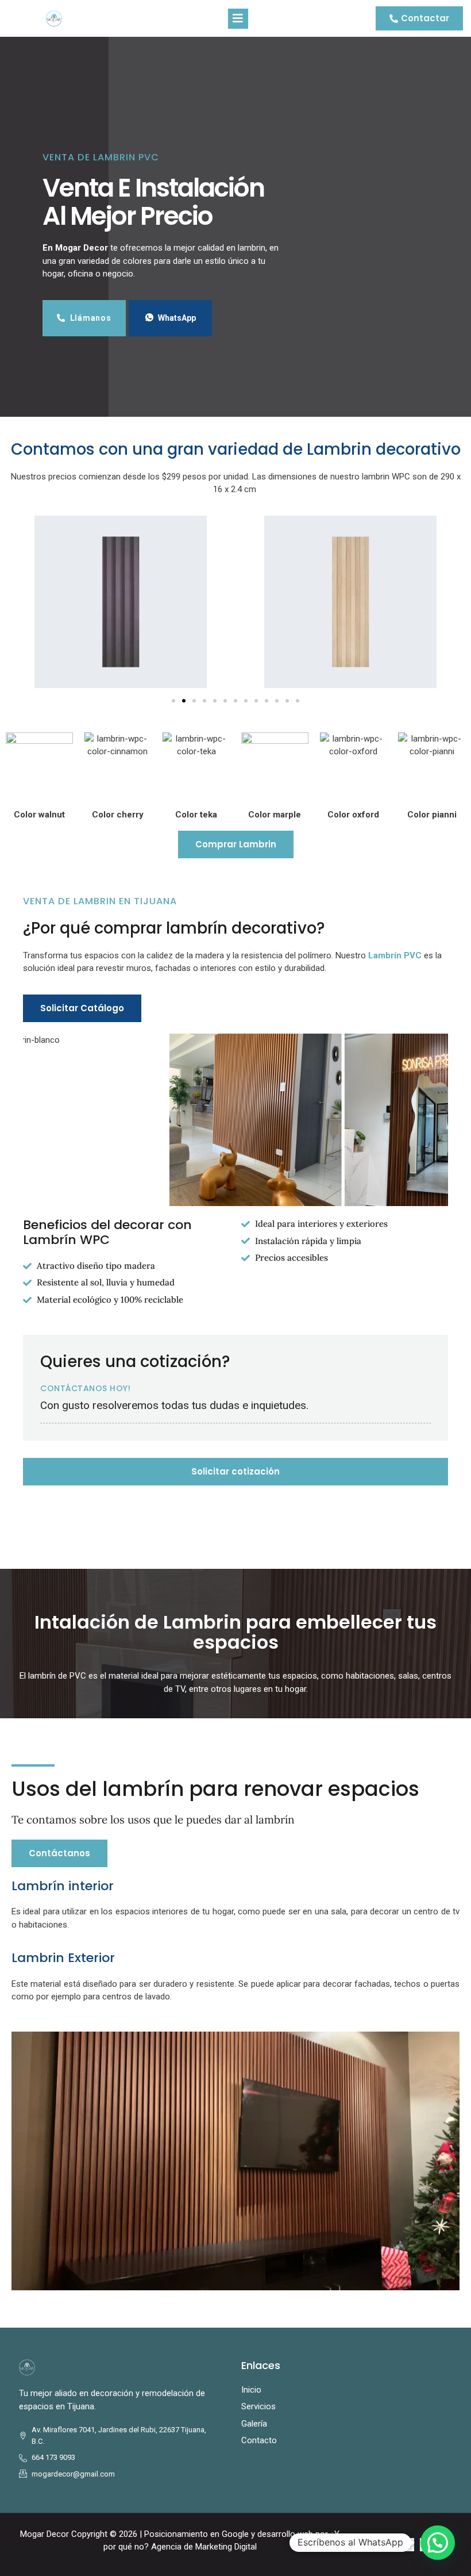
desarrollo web (285, 2534)
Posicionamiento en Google (196, 2534)
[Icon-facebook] (407, 2545)
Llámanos (91, 318)
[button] (17, 604)
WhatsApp (177, 318)
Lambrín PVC (395, 955)
